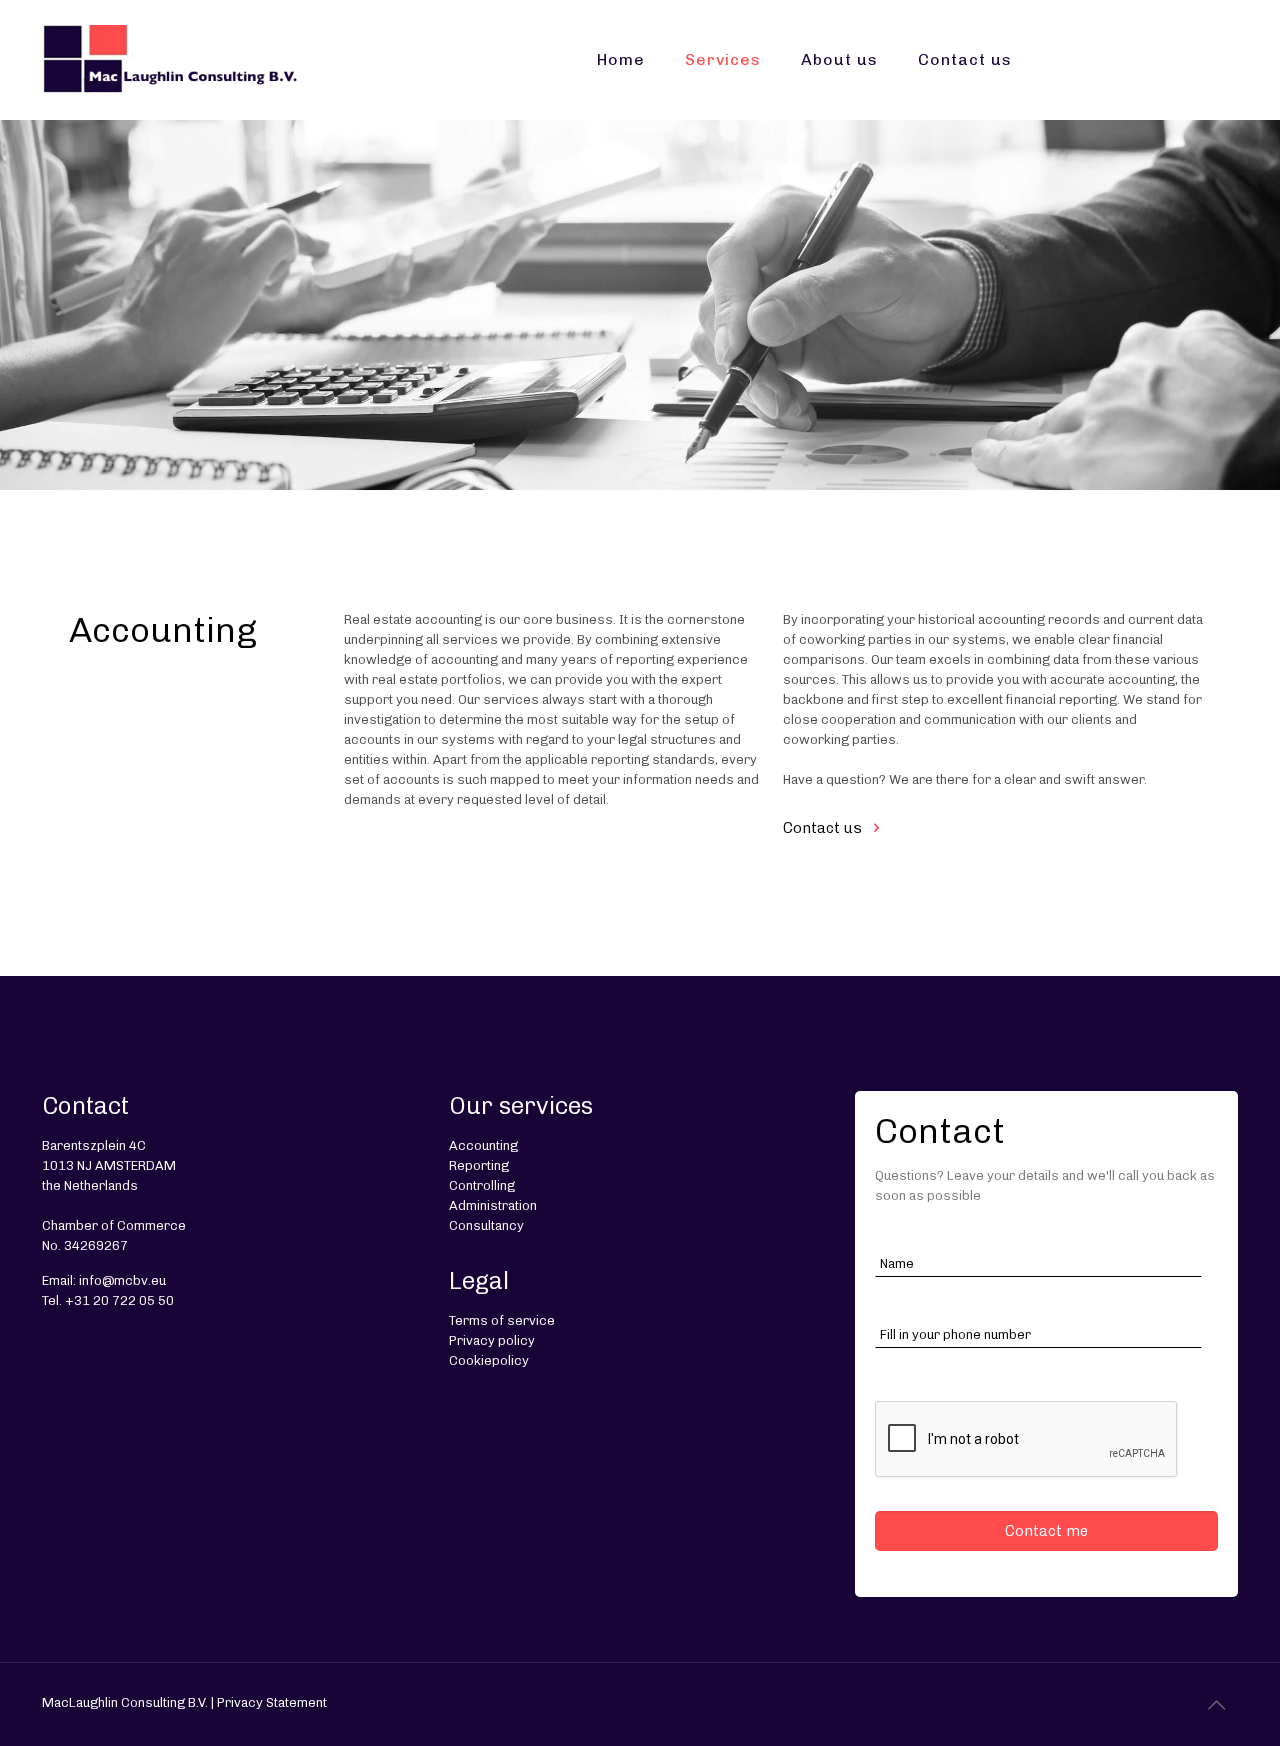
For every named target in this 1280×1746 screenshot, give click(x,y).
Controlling (482, 1185)
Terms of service (502, 1320)
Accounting (483, 1145)
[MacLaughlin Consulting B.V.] (170, 60)
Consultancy (486, 1225)
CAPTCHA (907, 1373)
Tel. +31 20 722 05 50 (108, 1300)
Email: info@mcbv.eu (104, 1280)
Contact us (822, 828)
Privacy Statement (272, 1702)
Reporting (479, 1165)
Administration (493, 1205)
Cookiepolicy (489, 1360)
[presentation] (1027, 1440)
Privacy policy (492, 1340)
